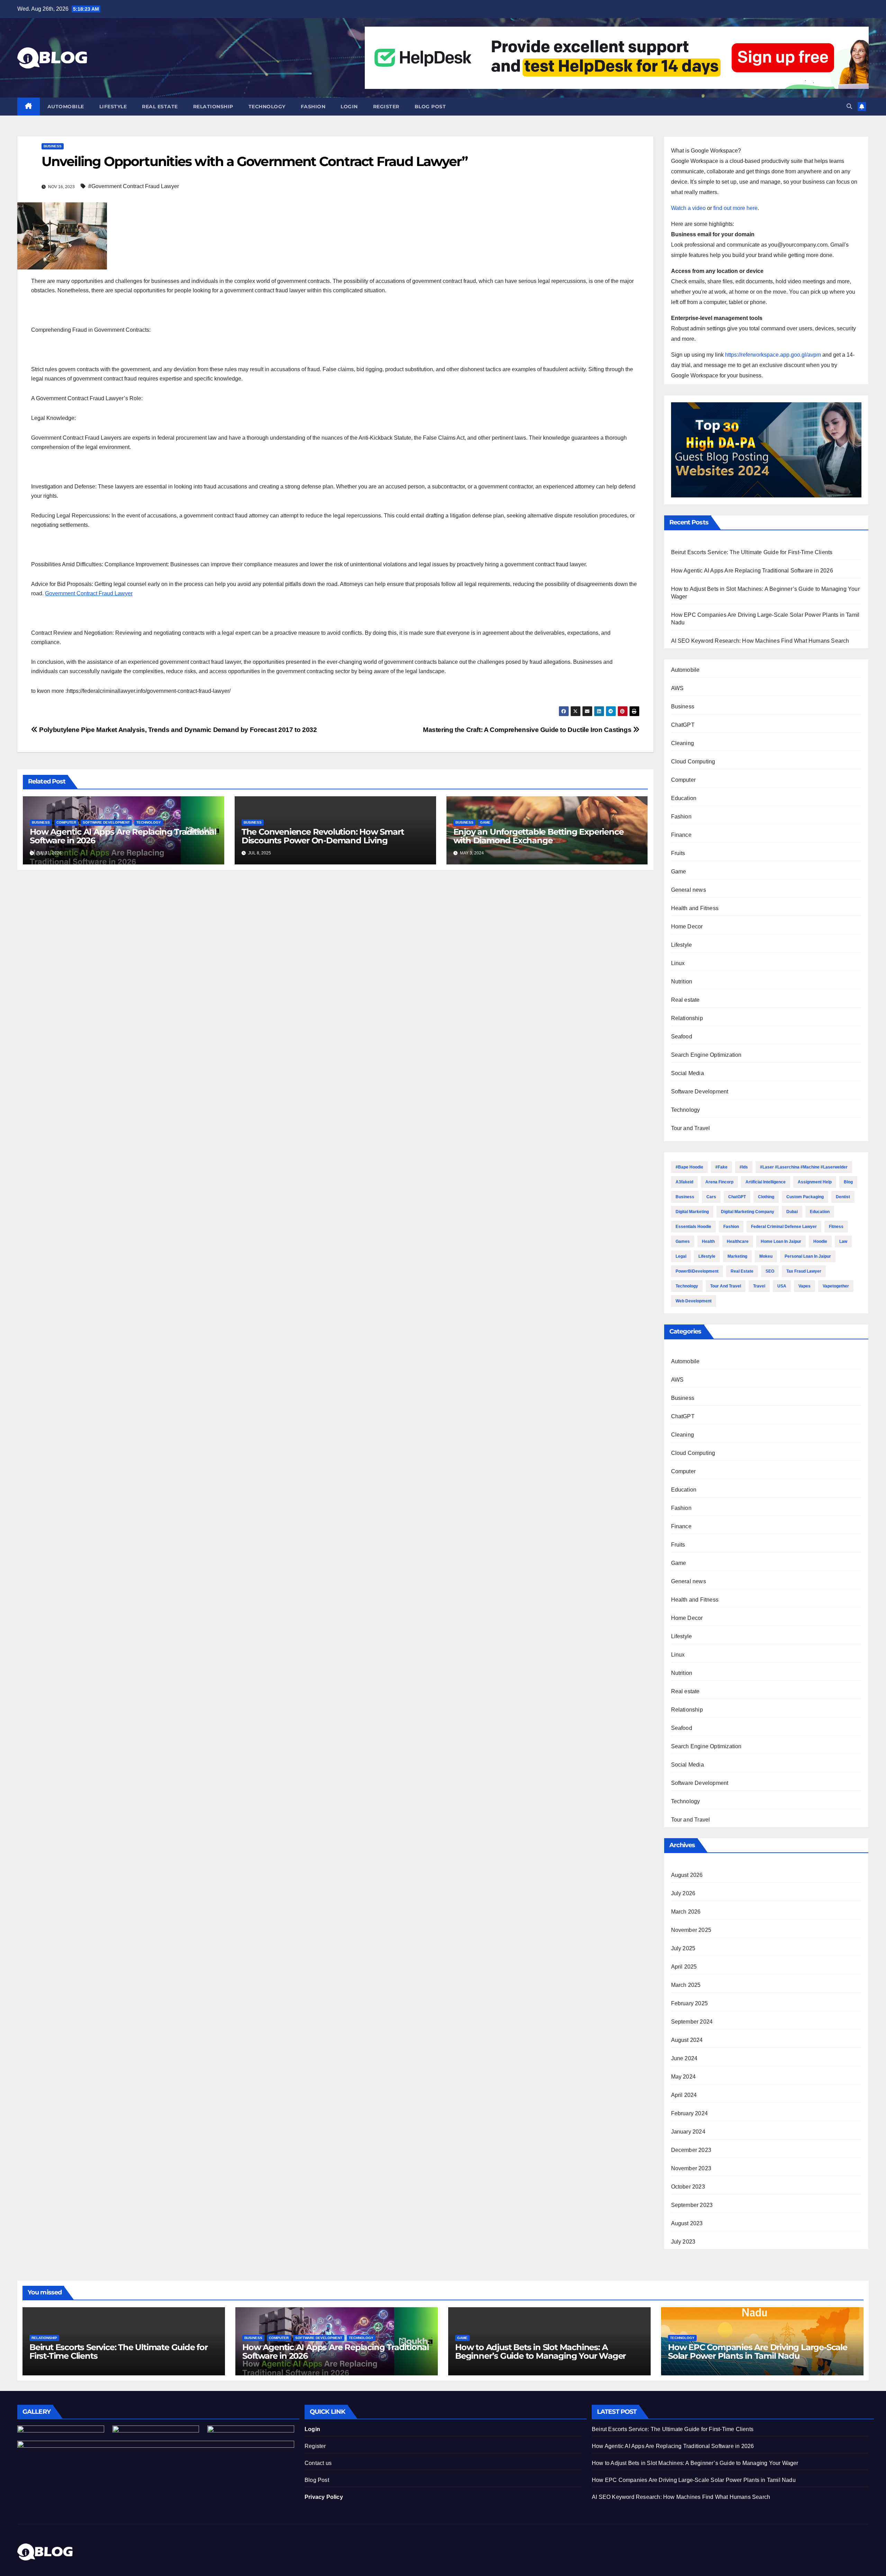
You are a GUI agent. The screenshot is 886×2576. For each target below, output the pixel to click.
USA (782, 1286)
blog (848, 1182)
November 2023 (691, 2168)
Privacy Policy (324, 2497)
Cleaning (683, 743)
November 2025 (691, 1930)
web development (694, 1301)
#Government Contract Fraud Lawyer (134, 186)
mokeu (766, 1256)
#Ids (744, 1167)
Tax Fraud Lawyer (804, 1271)
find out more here (735, 208)
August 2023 (687, 2223)
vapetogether (836, 1286)
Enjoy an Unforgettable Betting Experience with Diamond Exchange (539, 836)
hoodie (820, 1241)
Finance (681, 835)
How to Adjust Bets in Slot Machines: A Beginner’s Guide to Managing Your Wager (540, 2352)
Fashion (313, 107)
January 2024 (688, 2132)
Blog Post (317, 2480)
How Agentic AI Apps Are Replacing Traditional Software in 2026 (123, 836)
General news (689, 890)
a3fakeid (684, 1182)
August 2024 (687, 2040)
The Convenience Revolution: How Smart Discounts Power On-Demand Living (323, 836)
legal (681, 1256)
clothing (766, 1197)
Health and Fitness (695, 908)
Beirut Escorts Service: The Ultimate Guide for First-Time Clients (752, 552)
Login (349, 107)
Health (708, 1241)
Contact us (318, 2463)
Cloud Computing (693, 762)
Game (485, 822)
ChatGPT (683, 725)
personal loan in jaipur (808, 1256)
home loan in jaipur (781, 1241)
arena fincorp (719, 1182)
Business (53, 146)
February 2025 (690, 2003)
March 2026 (686, 1912)
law (843, 1241)
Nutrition (682, 982)
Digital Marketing (692, 1212)
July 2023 (683, 2242)
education (820, 1212)
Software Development (106, 822)
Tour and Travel (691, 1128)
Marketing (737, 1256)
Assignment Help (815, 1182)
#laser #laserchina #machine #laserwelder (804, 1167)
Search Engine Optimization (706, 1055)
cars (711, 1197)
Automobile (66, 107)
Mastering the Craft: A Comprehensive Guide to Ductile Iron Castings (528, 730)
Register (386, 107)
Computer (66, 822)
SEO (770, 1271)
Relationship (213, 107)
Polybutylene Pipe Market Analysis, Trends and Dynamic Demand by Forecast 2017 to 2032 (177, 730)
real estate (742, 1271)
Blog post (430, 107)
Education (684, 798)
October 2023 (688, 2187)
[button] (849, 106)
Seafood (682, 1037)
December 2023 (691, 2150)
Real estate (160, 107)
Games (683, 1241)
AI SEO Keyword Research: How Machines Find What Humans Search (760, 641)
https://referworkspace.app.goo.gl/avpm (773, 355)
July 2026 (683, 1893)
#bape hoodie (689, 1167)
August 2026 (687, 1875)
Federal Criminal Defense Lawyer (784, 1227)
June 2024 (684, 2058)
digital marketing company (748, 1212)
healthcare (738, 1241)
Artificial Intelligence (766, 1182)
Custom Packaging (805, 1197)
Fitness (836, 1227)
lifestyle (707, 1256)
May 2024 (684, 2077)
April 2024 (684, 2095)
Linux (678, 963)
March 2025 (686, 1985)
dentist (843, 1197)
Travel (759, 1286)
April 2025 (684, 1967)
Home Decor (687, 927)
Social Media (688, 1073)
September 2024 (692, 2022)
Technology (267, 107)
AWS (677, 688)
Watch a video (688, 208)
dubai (792, 1212)
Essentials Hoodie (693, 1227)
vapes (804, 1286)
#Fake (721, 1167)
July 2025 (683, 1948)
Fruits (678, 853)
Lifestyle (113, 107)
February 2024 (690, 2113)
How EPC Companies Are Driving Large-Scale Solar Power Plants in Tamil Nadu (758, 2352)
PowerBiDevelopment (697, 1271)
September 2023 (692, 2205)
